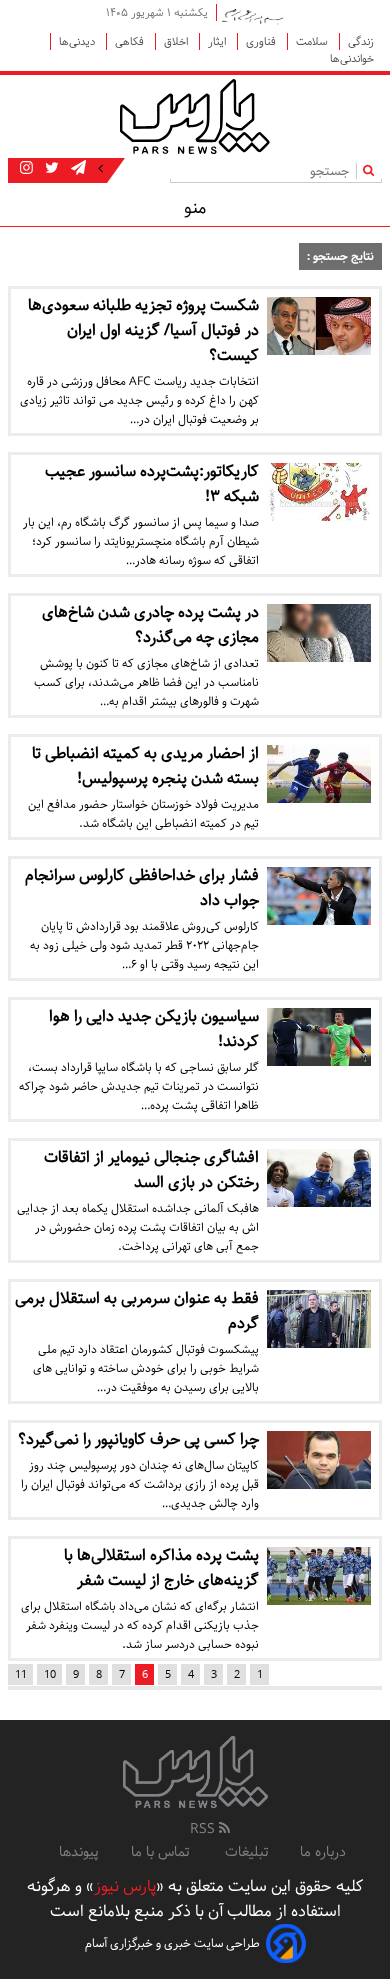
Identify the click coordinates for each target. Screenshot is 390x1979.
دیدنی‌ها (78, 41)
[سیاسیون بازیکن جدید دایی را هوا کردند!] (319, 1037)
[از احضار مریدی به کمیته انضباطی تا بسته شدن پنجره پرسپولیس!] (319, 774)
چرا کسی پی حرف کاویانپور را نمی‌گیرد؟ (138, 1439)
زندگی (361, 41)
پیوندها (79, 1852)
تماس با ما (162, 1852)
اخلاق (177, 41)
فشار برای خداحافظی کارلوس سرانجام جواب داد (142, 888)
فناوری (262, 41)
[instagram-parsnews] (26, 169)
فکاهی (131, 41)
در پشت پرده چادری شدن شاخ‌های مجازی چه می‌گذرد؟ (150, 625)
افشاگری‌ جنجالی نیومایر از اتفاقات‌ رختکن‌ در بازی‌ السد (151, 1170)
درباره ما (323, 1852)
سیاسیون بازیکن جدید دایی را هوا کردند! (154, 1029)
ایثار (218, 41)
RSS (204, 1829)
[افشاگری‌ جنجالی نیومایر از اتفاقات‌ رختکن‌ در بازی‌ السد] (319, 1178)
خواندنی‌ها (352, 58)
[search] (372, 170)
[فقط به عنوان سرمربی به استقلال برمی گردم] (319, 1319)
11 (21, 1674)
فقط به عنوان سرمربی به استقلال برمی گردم (137, 1311)
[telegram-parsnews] (76, 169)
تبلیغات (246, 1852)
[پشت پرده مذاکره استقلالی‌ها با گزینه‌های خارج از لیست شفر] (319, 1576)
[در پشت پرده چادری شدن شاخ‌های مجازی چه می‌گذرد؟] (319, 633)
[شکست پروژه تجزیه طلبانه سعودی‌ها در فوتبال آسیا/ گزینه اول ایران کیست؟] (319, 326)
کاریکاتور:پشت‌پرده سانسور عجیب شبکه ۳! (152, 484)
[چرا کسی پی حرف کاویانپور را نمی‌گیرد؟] (319, 1460)
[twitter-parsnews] (50, 169)
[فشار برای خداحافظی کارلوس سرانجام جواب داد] (319, 896)
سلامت (313, 41)
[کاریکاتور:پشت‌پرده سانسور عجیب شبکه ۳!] (319, 492)
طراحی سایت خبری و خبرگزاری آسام (172, 1943)
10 (50, 1674)
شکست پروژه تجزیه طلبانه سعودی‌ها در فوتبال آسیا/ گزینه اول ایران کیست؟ (143, 330)
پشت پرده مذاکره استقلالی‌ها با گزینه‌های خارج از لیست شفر (161, 1568)
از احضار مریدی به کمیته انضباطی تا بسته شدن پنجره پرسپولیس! (145, 766)
